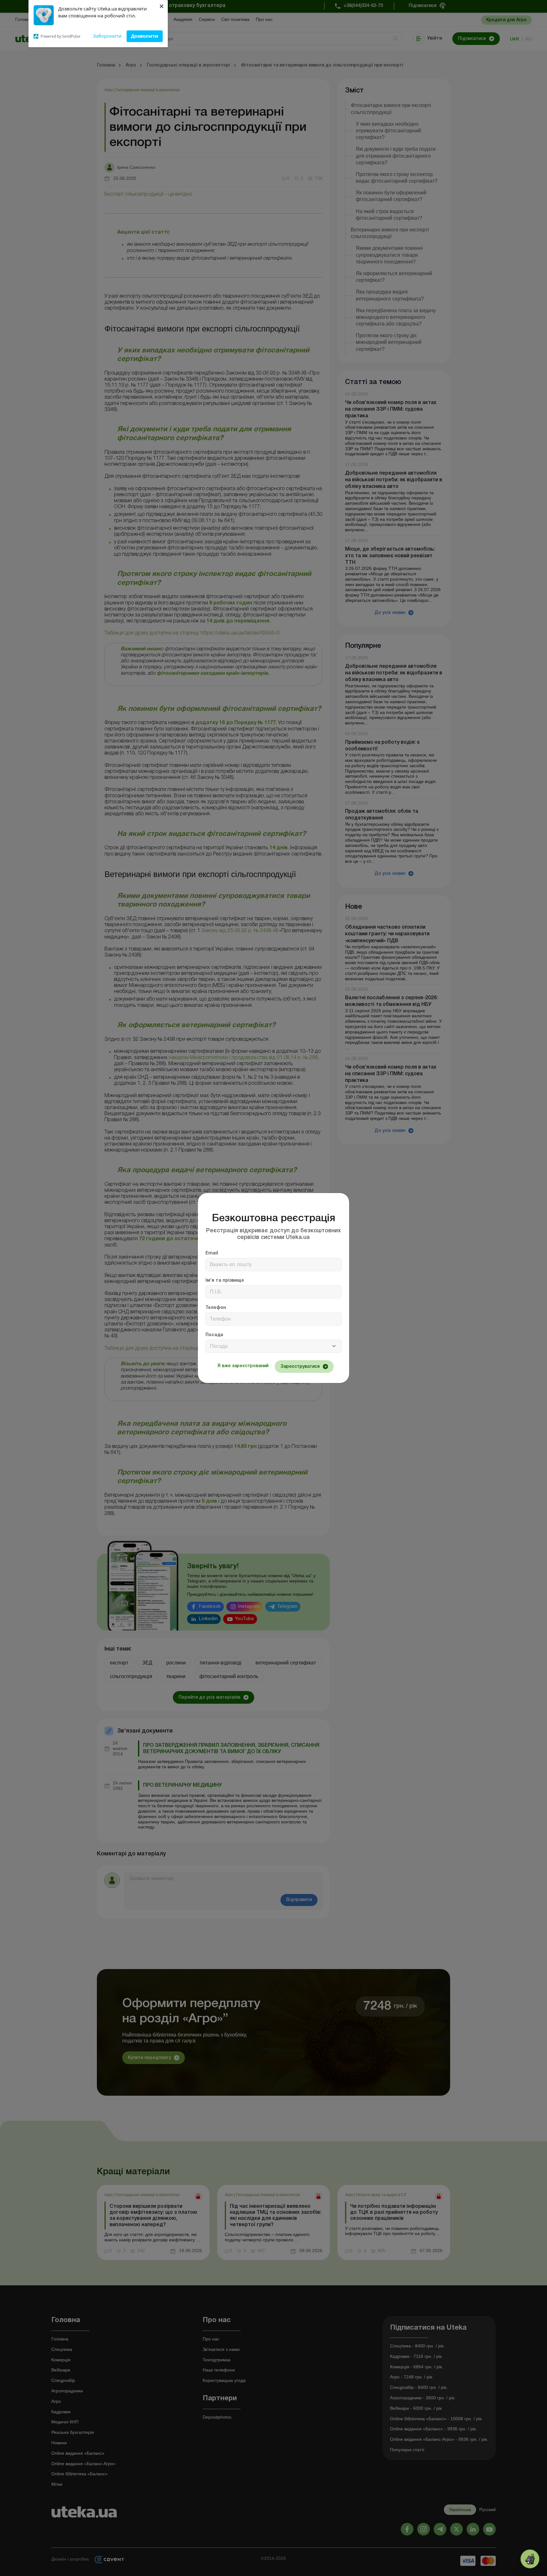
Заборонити (107, 36)
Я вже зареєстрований (243, 1366)
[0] (530, 2559)
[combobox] (273, 1346)
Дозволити (145, 36)
